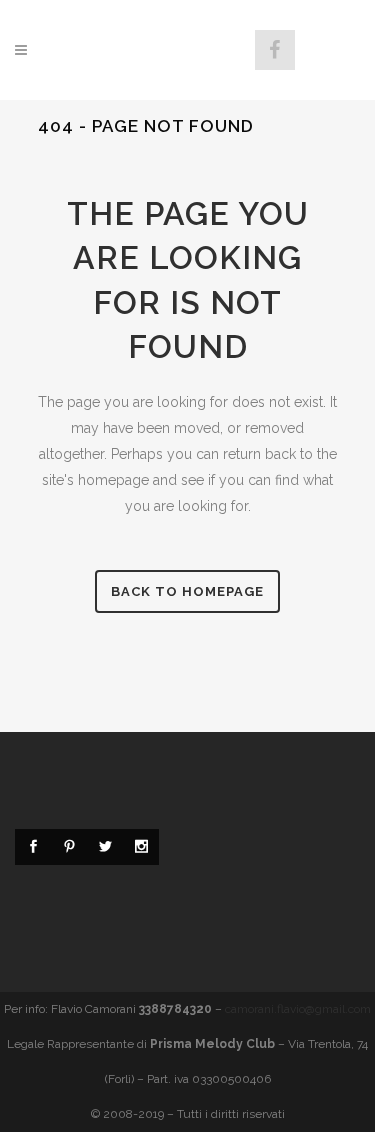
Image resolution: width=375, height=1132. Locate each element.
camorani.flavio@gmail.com (298, 1009)
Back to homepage (187, 591)
